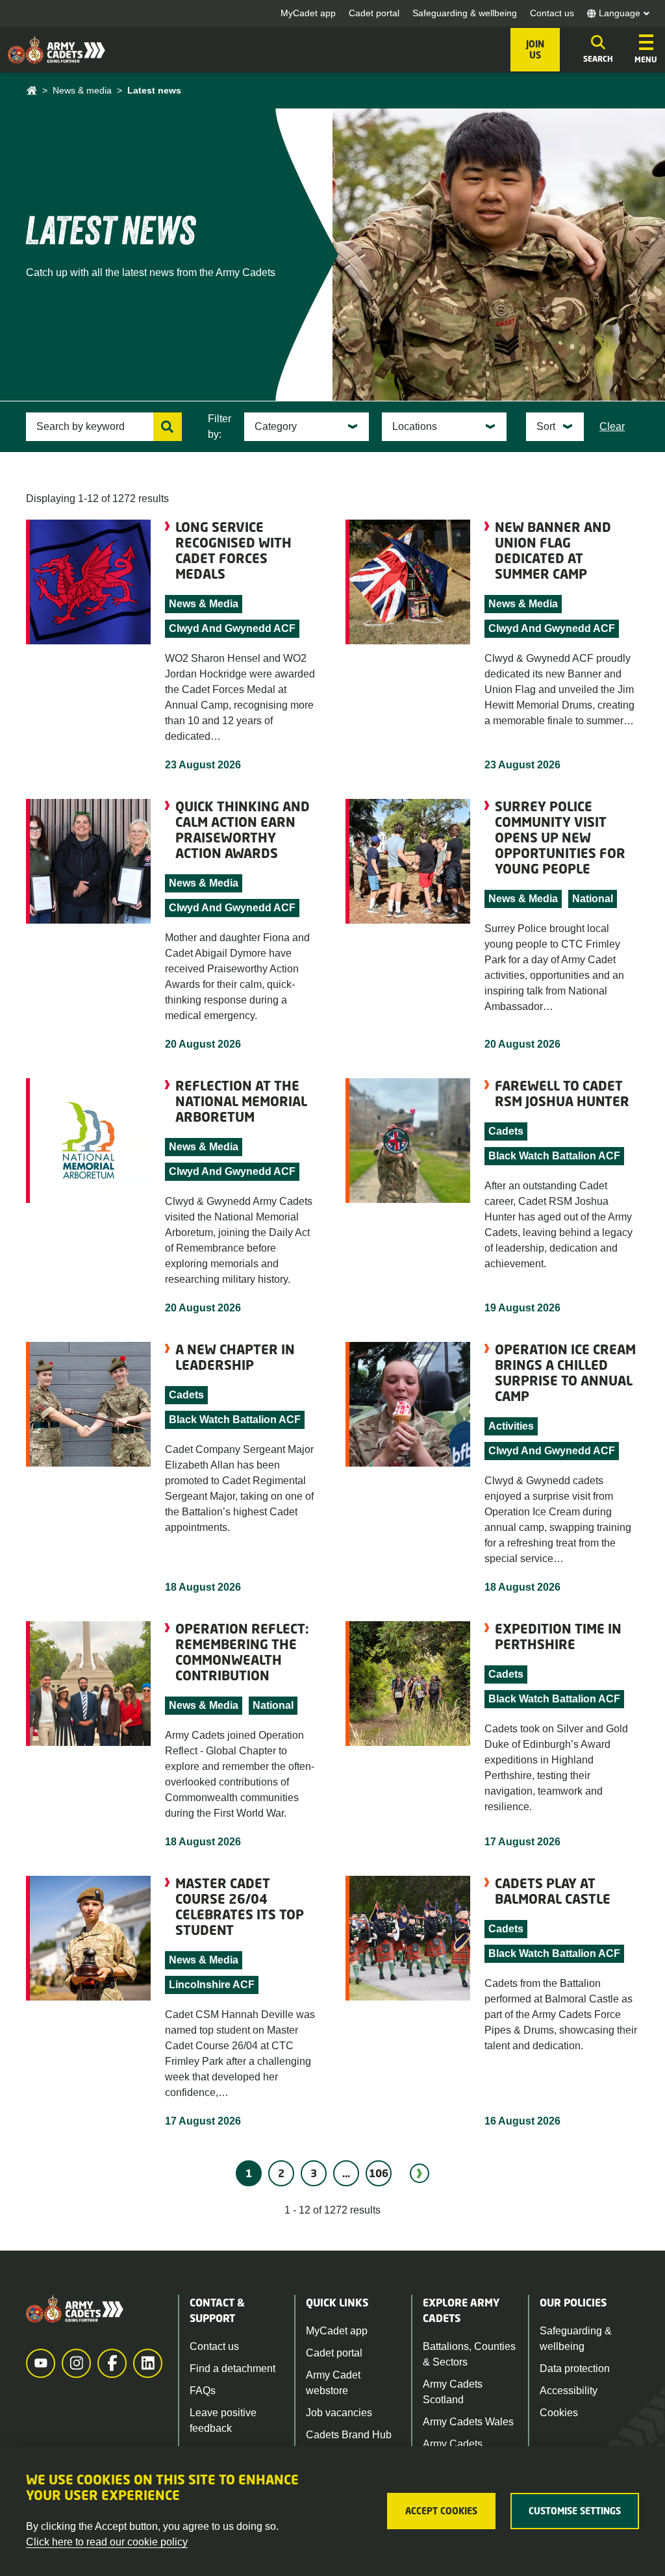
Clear (612, 426)
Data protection (575, 2368)
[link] (420, 2173)
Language (620, 13)
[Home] (31, 91)
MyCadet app (308, 13)
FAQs (203, 2391)
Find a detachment (232, 2368)
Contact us (552, 13)
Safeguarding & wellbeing (465, 13)
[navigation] (646, 50)
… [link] (346, 2173)
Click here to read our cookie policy (107, 2542)
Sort (546, 426)
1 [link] (249, 2173)
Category (276, 426)
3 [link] (314, 2173)
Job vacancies (339, 2413)
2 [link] (281, 2173)
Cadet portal (374, 13)
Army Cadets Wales (468, 2422)
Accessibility (569, 2391)
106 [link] (379, 2173)
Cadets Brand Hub (349, 2435)
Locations (415, 426)
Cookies (559, 2413)
